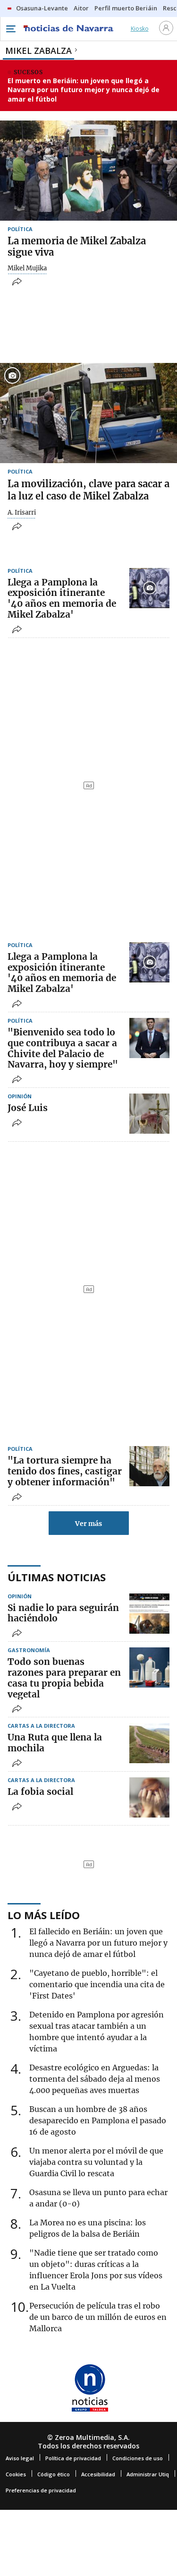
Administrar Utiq (148, 2474)
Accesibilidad (98, 2474)
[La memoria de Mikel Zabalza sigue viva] (88, 170)
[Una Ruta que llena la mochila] (149, 1743)
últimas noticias (57, 1577)
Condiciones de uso (138, 2458)
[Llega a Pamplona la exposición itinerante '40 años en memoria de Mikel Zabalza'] (149, 588)
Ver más (88, 1524)
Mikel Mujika (27, 268)
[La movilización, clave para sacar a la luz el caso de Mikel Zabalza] (88, 413)
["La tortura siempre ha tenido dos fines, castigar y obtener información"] (149, 1466)
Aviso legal (20, 2458)
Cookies (16, 2474)
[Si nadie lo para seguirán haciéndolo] (149, 1614)
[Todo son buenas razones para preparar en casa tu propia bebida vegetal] (149, 1667)
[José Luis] (149, 1114)
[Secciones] (10, 29)
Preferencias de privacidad (41, 2490)
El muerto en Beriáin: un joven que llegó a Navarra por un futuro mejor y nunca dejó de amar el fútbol (84, 90)
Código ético (54, 2474)
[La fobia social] (149, 1797)
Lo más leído (44, 1915)
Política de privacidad (73, 2458)
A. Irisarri (22, 513)
